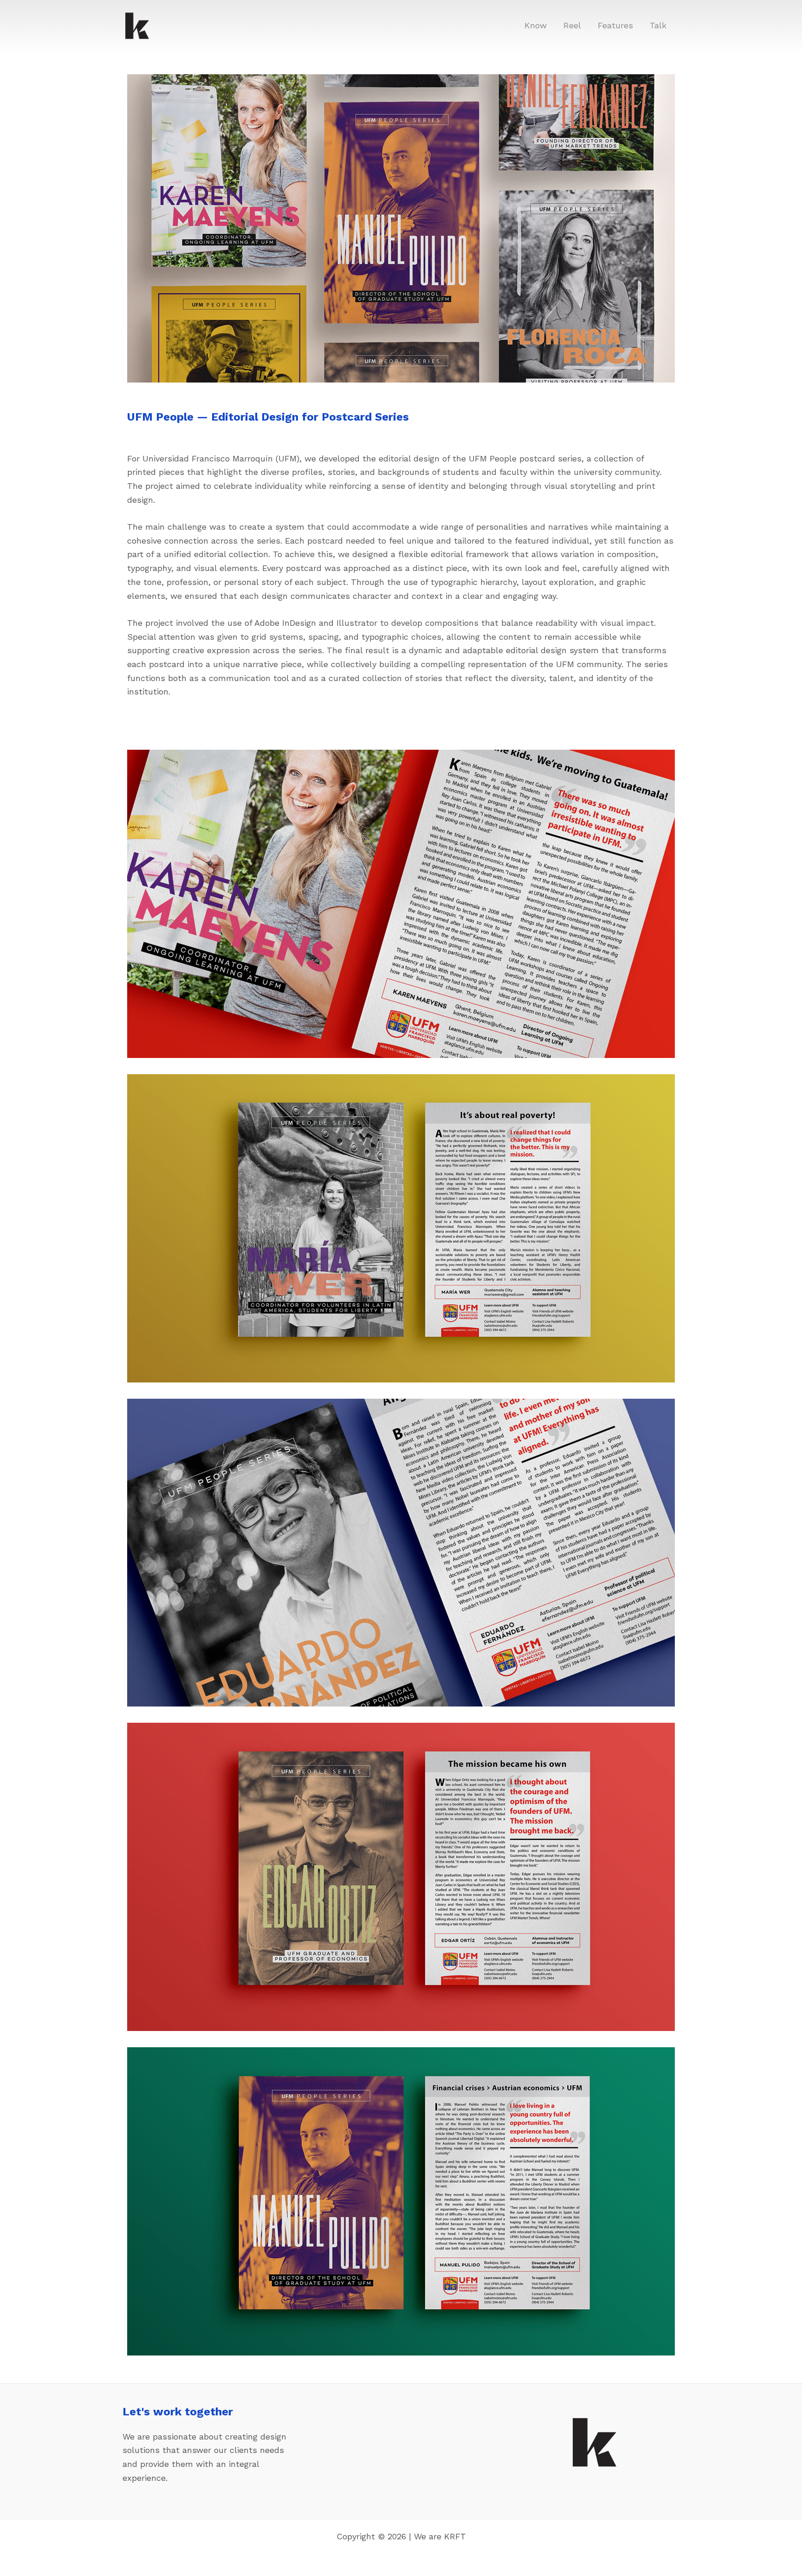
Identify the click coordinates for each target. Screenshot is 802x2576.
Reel (572, 25)
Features (615, 25)
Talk (658, 25)
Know (536, 25)
